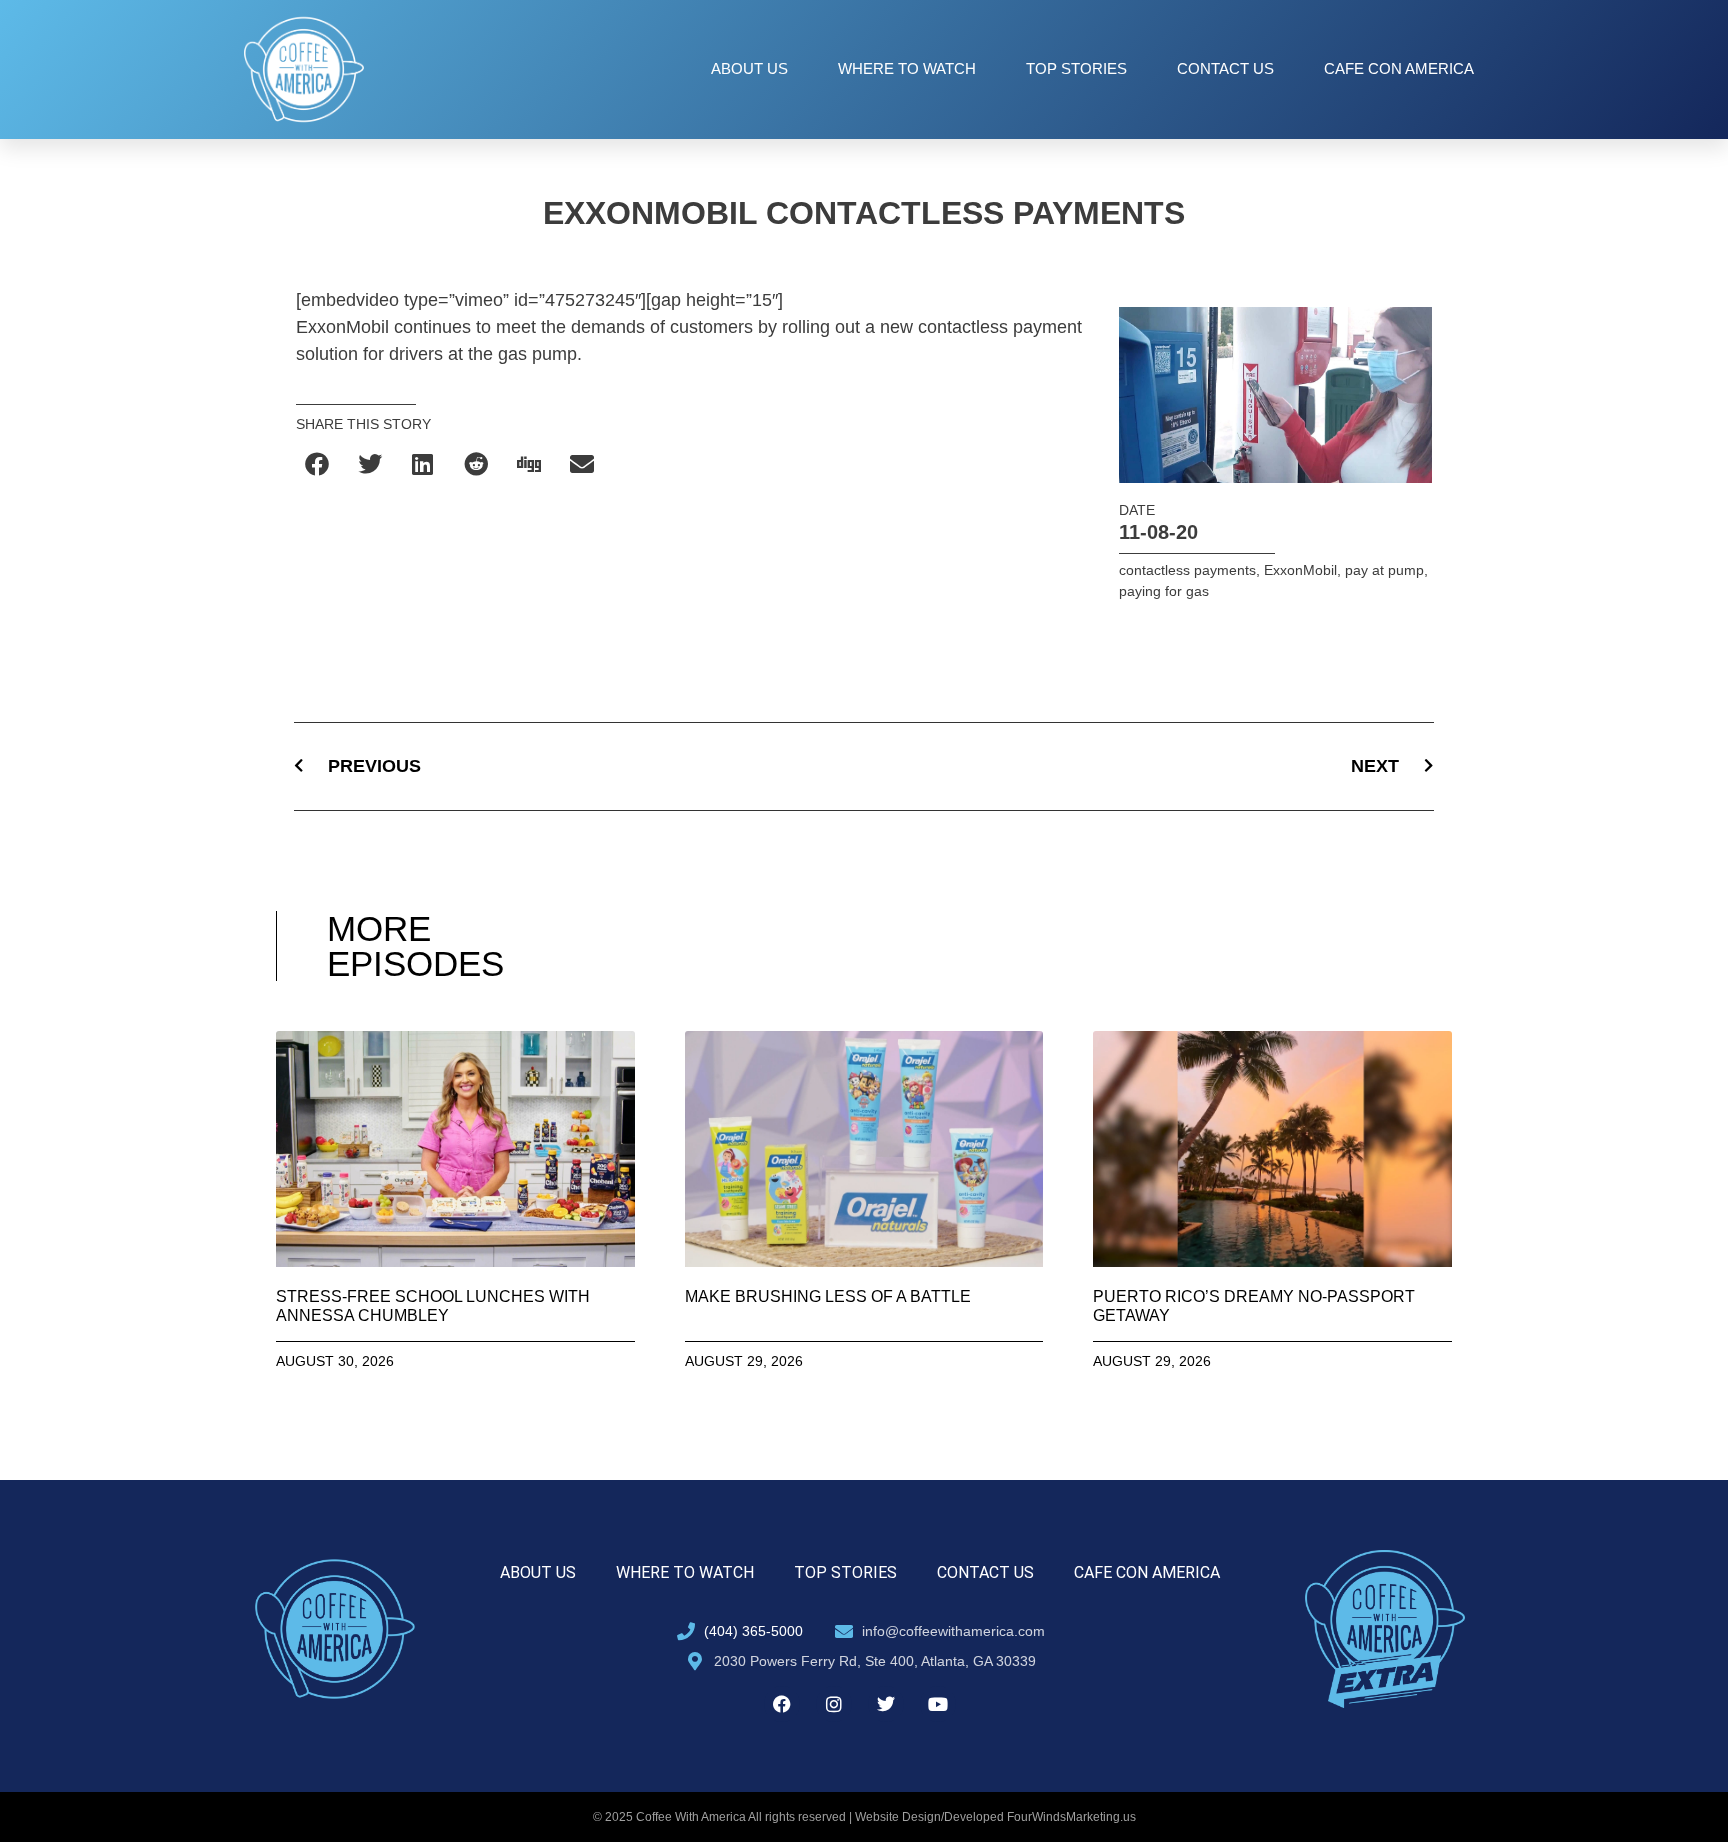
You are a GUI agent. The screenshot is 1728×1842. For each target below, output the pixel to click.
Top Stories (1076, 68)
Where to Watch (907, 68)
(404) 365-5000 (753, 1631)
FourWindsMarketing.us (1071, 1817)
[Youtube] (938, 1704)
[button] (317, 463)
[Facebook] (782, 1704)
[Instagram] (834, 1704)
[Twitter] (886, 1704)
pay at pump (1384, 570)
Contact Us (1225, 68)
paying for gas (1164, 591)
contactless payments (1187, 570)
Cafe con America (1399, 68)
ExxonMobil (1300, 570)
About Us (749, 68)
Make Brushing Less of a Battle (828, 1296)
